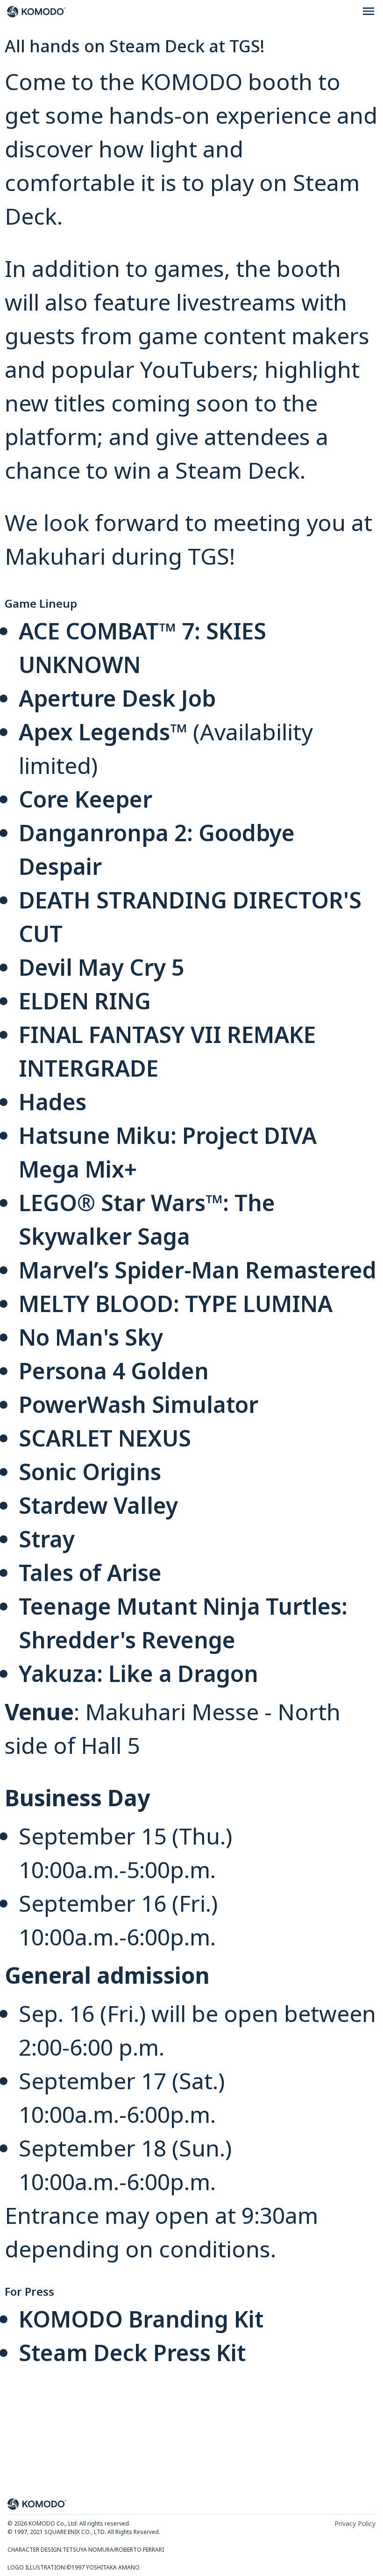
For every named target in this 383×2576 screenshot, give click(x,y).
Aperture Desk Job (117, 698)
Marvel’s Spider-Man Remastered (198, 1270)
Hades (53, 1102)
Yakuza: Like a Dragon (138, 1673)
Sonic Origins (90, 1472)
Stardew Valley (98, 1505)
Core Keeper (85, 799)
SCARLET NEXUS (105, 1438)
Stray (47, 1539)
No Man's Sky (91, 1337)
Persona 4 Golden (114, 1371)
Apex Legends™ (103, 732)
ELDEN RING (85, 1001)
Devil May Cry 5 (101, 967)
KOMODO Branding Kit (141, 2319)
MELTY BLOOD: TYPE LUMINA (176, 1303)
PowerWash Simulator (138, 1404)
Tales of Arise (90, 1572)
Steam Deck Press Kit (132, 2352)
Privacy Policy (355, 2524)
